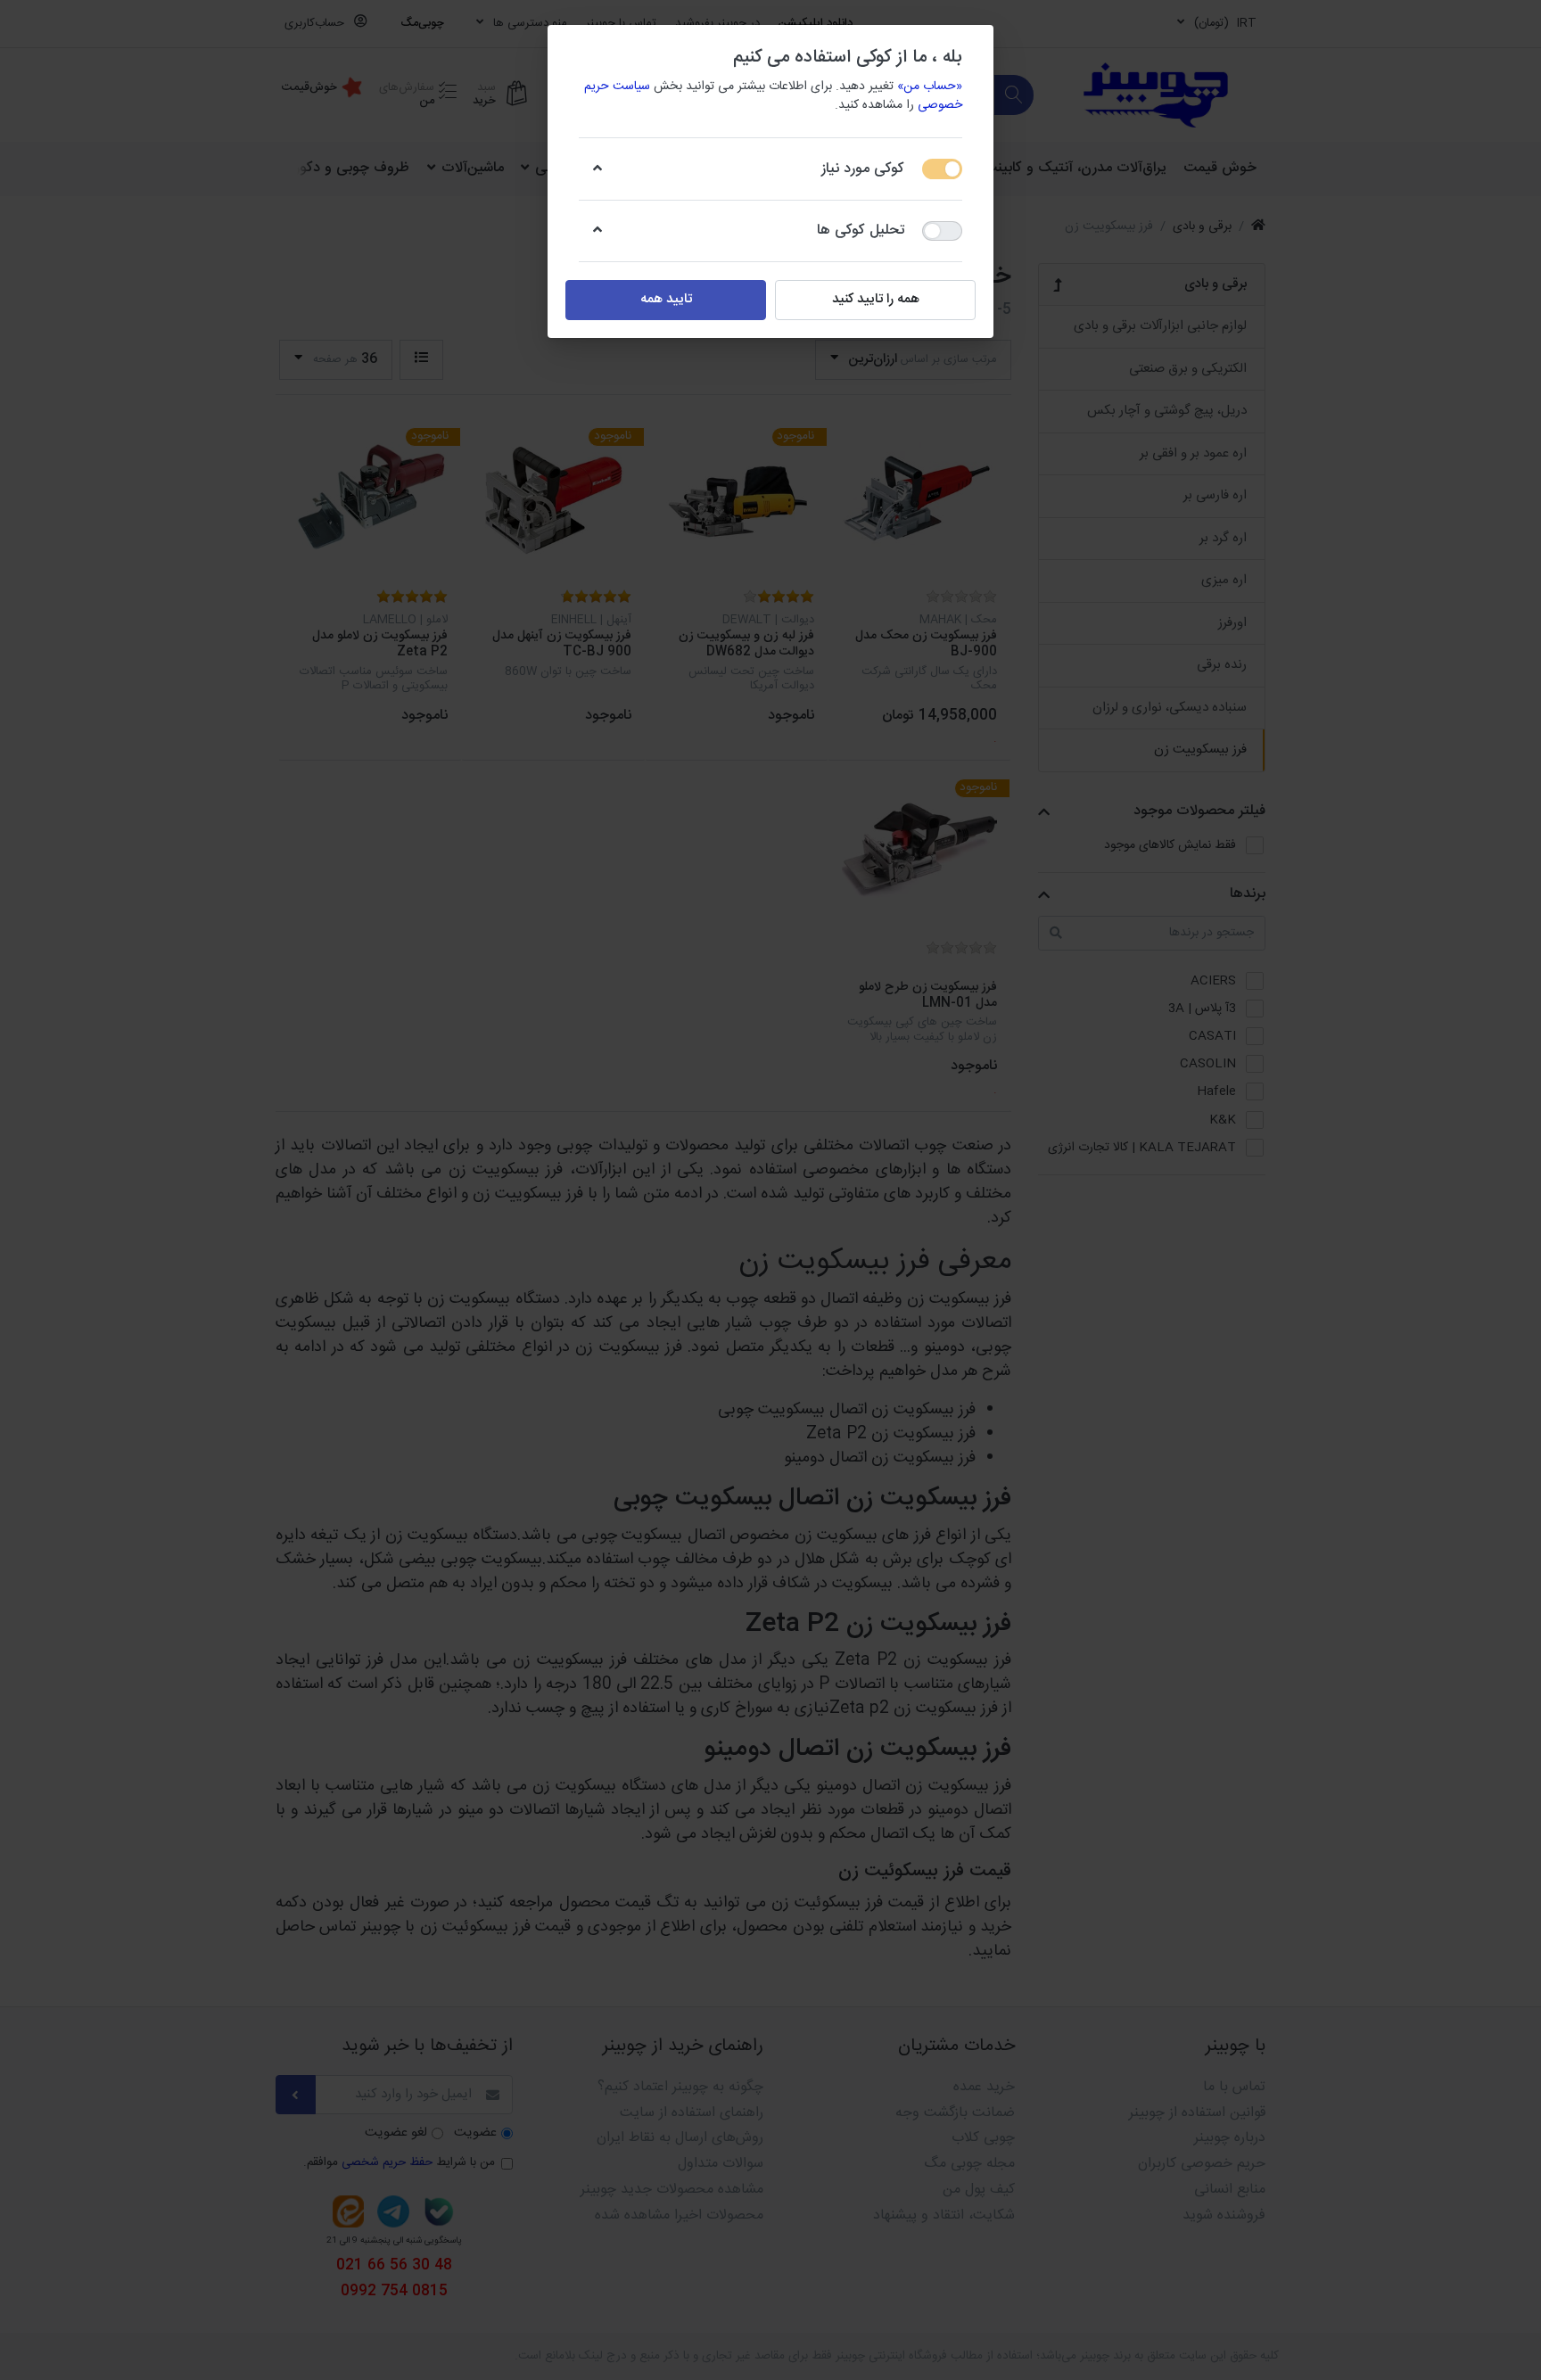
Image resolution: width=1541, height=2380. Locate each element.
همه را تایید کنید (876, 299)
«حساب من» (930, 86)
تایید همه (666, 299)
